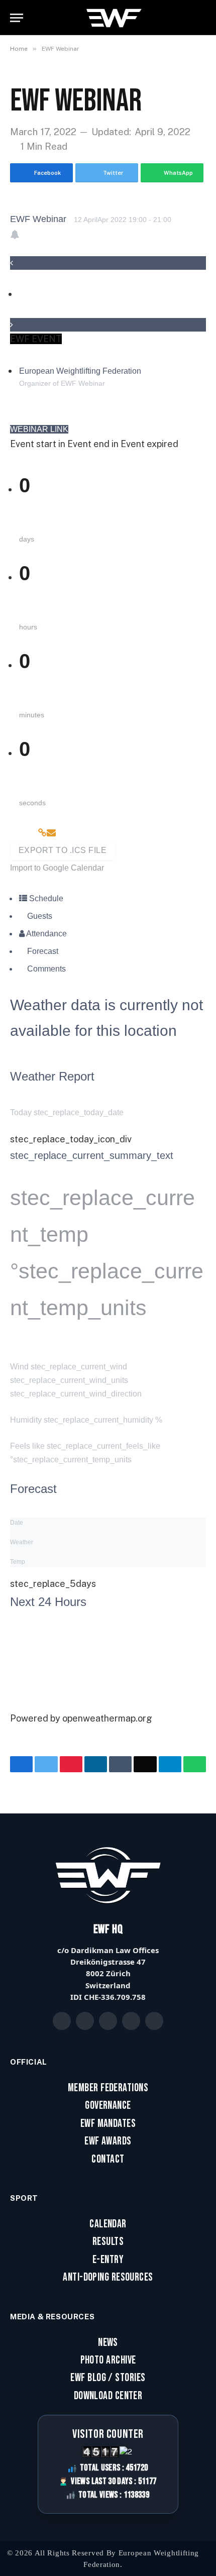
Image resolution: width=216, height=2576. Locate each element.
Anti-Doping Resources (108, 2278)
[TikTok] (154, 2021)
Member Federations (108, 2088)
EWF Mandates (108, 2124)
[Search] (202, 18)
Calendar (108, 2224)
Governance (108, 2106)
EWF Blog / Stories (108, 2378)
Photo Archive (108, 2360)
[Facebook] (62, 2021)
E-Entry (108, 2260)
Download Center (108, 2396)
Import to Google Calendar (57, 868)
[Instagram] (108, 2021)
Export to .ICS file (63, 850)
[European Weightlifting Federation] (115, 18)
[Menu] (17, 18)
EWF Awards (108, 2141)
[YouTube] (131, 2021)
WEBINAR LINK (39, 429)
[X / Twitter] (85, 2021)
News (108, 2343)
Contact (108, 2160)
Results (108, 2242)
